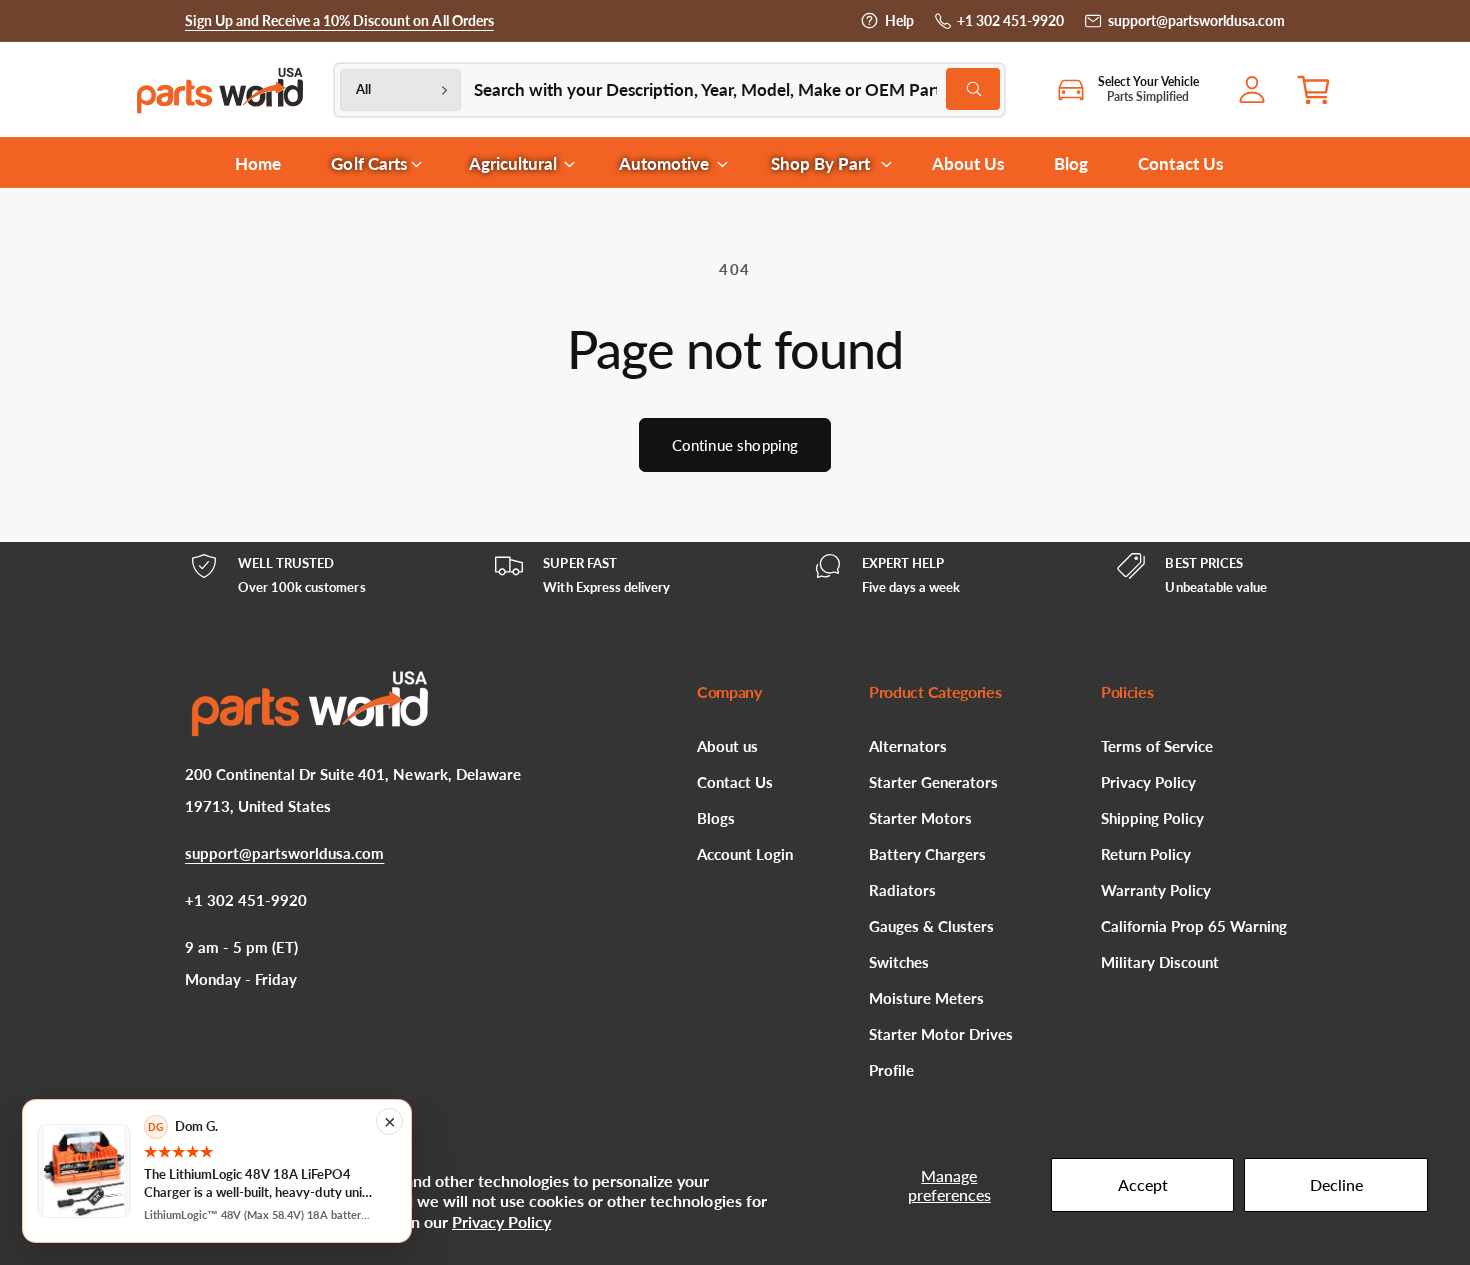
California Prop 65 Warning (1194, 926)
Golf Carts (368, 163)
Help (899, 20)
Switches (899, 962)
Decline (1336, 1184)
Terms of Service (1157, 746)
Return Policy (1146, 854)
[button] (1321, 90)
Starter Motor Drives (941, 1034)
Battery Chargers (927, 854)
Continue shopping (735, 445)
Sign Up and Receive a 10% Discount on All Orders (339, 20)
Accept (1143, 1184)
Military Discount (1160, 962)
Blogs (716, 818)
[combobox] (737, 90)
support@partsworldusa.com (1196, 20)
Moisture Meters (926, 998)
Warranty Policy (1156, 890)
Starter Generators (933, 782)
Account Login (745, 854)
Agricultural (513, 163)
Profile (891, 1070)
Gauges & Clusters (931, 926)
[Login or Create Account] (1257, 90)
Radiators (902, 890)
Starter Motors (920, 818)
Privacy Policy (501, 1221)
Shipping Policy (1152, 818)
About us (727, 746)
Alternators (908, 746)
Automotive (664, 163)
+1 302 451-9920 (1010, 20)
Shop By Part (820, 163)
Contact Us (735, 782)
